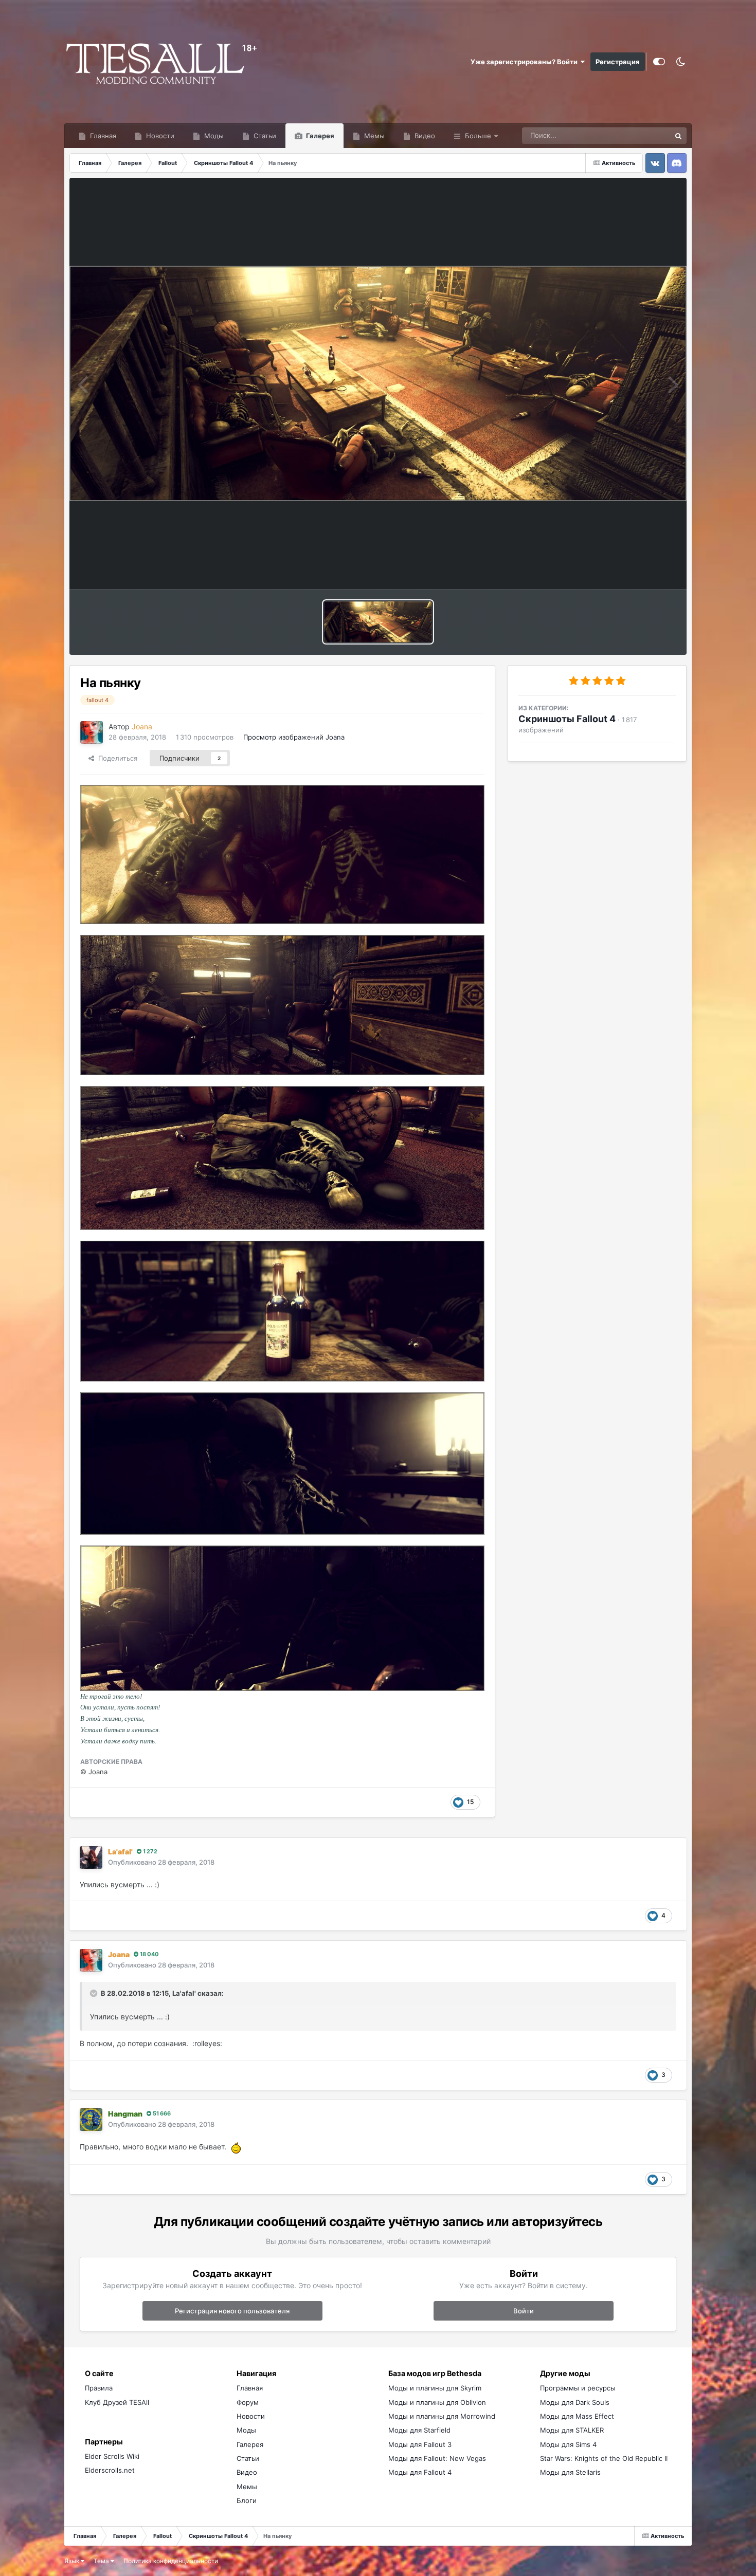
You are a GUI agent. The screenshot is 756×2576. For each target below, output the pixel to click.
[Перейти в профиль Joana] (92, 732)
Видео (424, 136)
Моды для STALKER (572, 2430)
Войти (524, 2311)
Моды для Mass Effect (577, 2416)
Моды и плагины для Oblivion (437, 2402)
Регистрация (618, 62)
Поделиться (116, 758)
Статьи (264, 136)
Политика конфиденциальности (171, 2561)
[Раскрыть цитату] (95, 1993)
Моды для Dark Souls (575, 2402)
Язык (73, 2561)
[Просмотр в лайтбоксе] (378, 383)
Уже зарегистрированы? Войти (526, 62)
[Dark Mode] (681, 62)
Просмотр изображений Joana (294, 737)
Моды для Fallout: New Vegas (437, 2458)
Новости (159, 136)
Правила (99, 2388)
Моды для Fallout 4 (420, 2472)
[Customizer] (659, 62)
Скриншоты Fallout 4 (567, 719)
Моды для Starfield (419, 2430)
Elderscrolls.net (110, 2470)
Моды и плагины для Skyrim (435, 2388)
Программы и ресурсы (578, 2388)
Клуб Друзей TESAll (117, 2402)
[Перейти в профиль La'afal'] (91, 1857)
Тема (102, 2561)
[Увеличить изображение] (235, 2147)
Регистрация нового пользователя (232, 2311)
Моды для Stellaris (570, 2472)
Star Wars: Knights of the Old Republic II (604, 2458)
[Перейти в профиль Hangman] (91, 2120)
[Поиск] (678, 136)
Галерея (319, 136)
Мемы (373, 136)
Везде (647, 135)
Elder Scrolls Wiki (112, 2456)
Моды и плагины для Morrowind (442, 2416)
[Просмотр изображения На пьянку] (378, 622)
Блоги (247, 2500)
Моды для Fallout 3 (420, 2444)
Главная (102, 136)
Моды (213, 136)
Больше (478, 136)
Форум (248, 2402)
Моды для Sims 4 (568, 2444)
